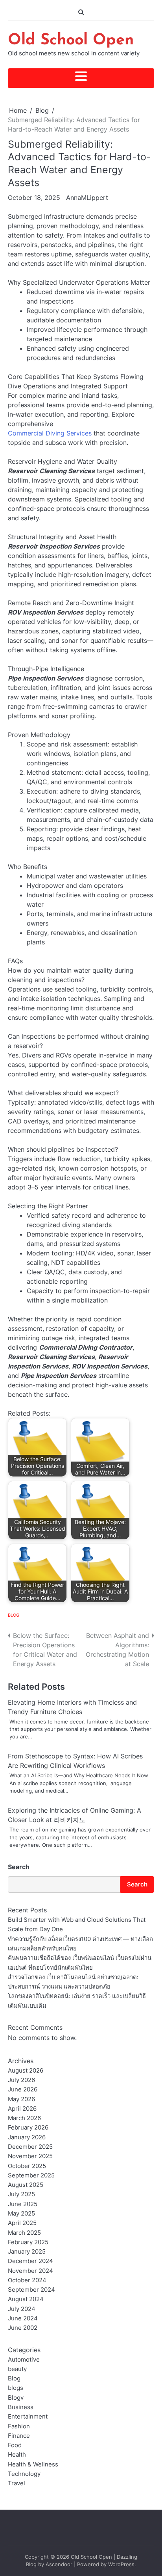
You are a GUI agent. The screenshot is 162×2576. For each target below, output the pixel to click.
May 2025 (21, 2214)
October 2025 (27, 2166)
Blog (14, 1615)
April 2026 (22, 2109)
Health (17, 2455)
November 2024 (30, 2271)
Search (19, 1867)
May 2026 (21, 2099)
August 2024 (26, 2299)
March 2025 (24, 2233)
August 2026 (26, 2071)
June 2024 (23, 2318)
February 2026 (28, 2128)
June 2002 (23, 2328)
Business (21, 2407)
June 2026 (23, 2089)
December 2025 (30, 2147)
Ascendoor (59, 2564)
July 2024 (22, 2309)
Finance (19, 2436)
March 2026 (24, 2118)
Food (15, 2445)
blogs (16, 2388)
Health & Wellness (33, 2464)
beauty (17, 2369)
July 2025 (21, 2194)
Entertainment (28, 2417)
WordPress (121, 2564)
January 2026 (27, 2137)
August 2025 (26, 2185)
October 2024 (27, 2280)
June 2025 (23, 2204)
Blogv (16, 2398)
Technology (24, 2474)
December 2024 (30, 2261)
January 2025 (27, 2252)
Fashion (19, 2426)
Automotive (24, 2360)
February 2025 (28, 2242)
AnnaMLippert (87, 198)
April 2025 (22, 2223)
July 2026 (21, 2080)
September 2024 (31, 2290)
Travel (17, 2483)
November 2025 (30, 2156)
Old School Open (71, 40)
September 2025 (31, 2175)
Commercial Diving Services (50, 433)
